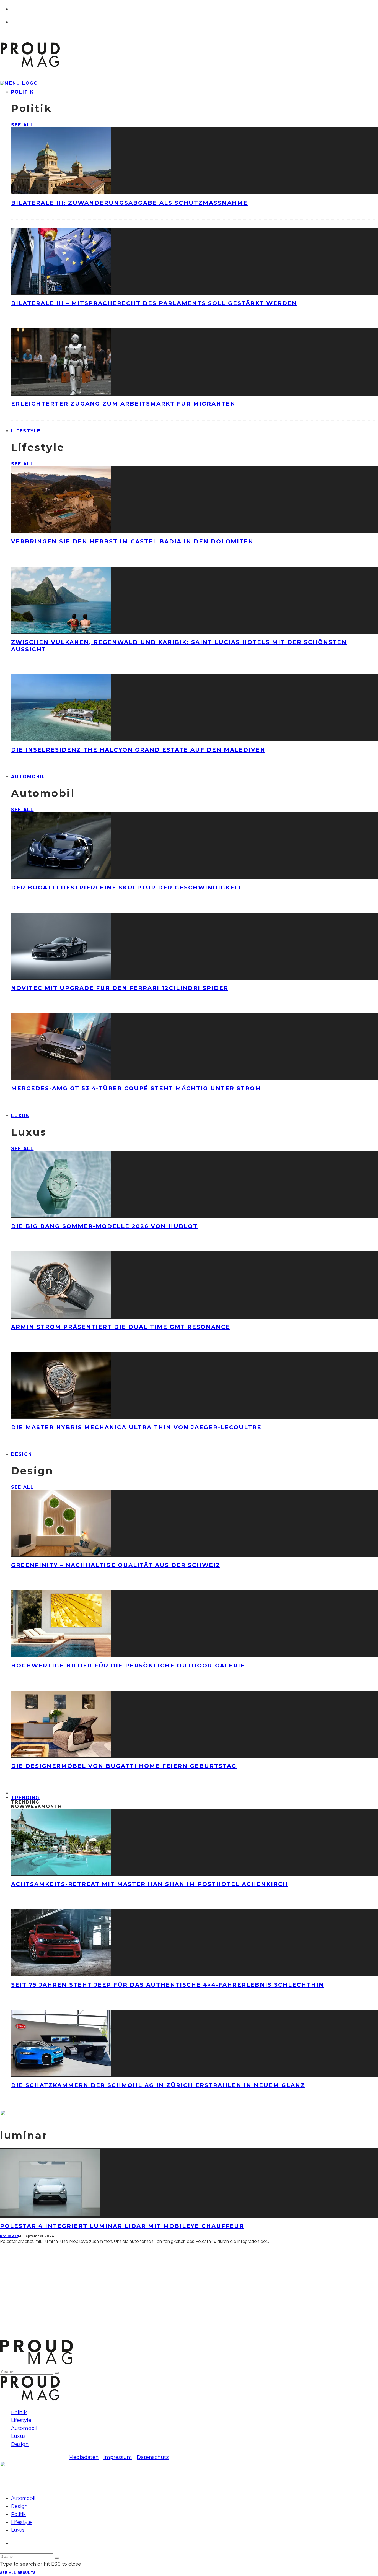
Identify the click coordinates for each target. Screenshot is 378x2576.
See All (22, 125)
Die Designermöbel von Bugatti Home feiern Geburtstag (124, 1766)
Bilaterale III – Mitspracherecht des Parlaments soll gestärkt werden (154, 303)
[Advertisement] (166, 2300)
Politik (22, 92)
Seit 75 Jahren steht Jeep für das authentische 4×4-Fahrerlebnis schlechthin (168, 1985)
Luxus (20, 1116)
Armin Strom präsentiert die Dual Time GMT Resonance (121, 1327)
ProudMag (10, 2236)
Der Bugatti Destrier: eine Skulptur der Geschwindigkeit (126, 888)
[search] (57, 2373)
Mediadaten (84, 2457)
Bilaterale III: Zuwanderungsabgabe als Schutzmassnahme (129, 203)
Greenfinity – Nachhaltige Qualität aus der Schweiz (116, 1565)
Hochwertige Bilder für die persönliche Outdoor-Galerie (128, 1666)
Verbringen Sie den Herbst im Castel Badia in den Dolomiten (132, 541)
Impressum (118, 2457)
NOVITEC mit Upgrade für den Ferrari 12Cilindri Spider (120, 988)
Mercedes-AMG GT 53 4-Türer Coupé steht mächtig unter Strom (136, 1088)
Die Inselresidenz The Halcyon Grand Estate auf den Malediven (138, 750)
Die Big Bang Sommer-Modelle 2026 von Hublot (104, 1226)
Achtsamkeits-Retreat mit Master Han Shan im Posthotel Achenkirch (150, 1884)
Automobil (28, 777)
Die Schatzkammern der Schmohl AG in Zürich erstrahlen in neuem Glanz (158, 2085)
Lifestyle (26, 431)
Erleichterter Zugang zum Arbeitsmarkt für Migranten (123, 404)
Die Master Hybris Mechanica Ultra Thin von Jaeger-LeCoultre (136, 1427)
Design (22, 1454)
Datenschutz (153, 2457)
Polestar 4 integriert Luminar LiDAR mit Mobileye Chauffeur (122, 2226)
